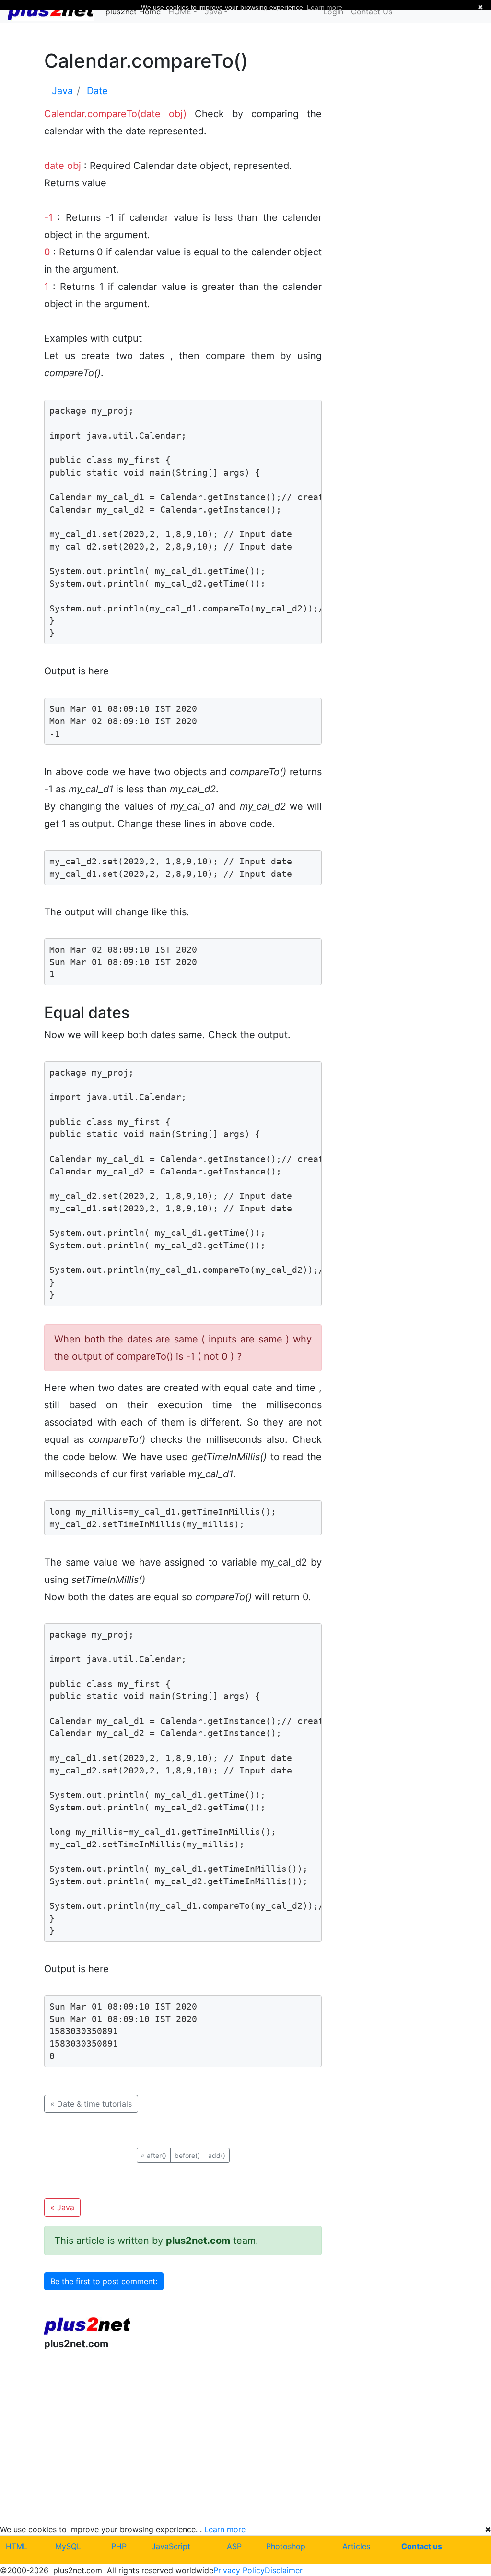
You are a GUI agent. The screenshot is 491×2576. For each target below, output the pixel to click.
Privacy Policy (239, 2570)
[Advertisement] (183, 2437)
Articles (356, 2546)
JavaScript (171, 2546)
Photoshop (286, 2546)
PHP (119, 2546)
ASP (234, 2546)
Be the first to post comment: (104, 2281)
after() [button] (154, 2155)
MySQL (68, 2546)
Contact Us (372, 12)
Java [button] (62, 2207)
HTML (17, 2546)
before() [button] (187, 2155)
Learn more (225, 2529)
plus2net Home (133, 12)
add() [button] (217, 2155)
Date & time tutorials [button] (91, 2104)
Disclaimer (284, 2570)
